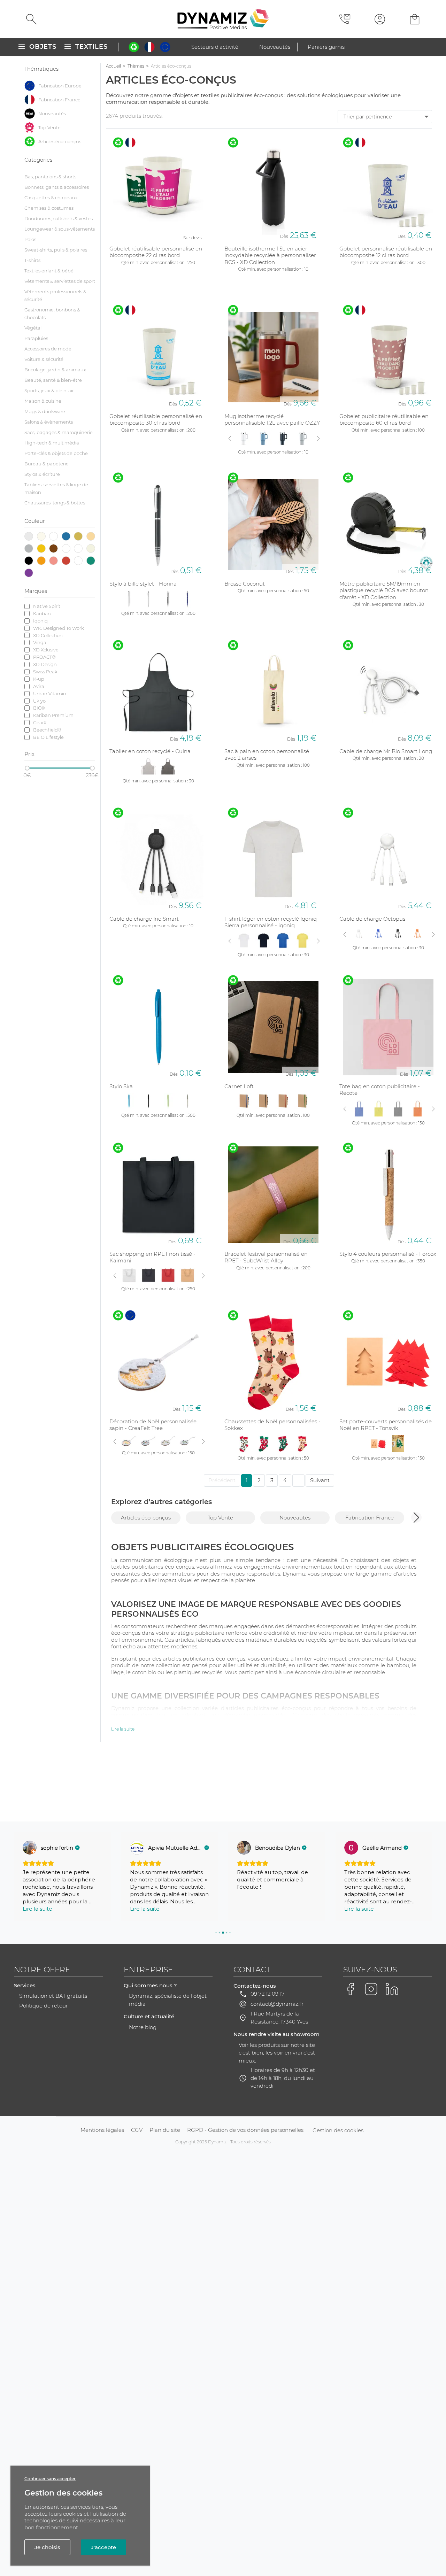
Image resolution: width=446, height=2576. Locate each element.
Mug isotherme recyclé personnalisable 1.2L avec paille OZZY (272, 420)
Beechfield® (47, 730)
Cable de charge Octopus (372, 919)
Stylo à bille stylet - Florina (143, 584)
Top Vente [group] (220, 1518)
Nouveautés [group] (295, 1518)
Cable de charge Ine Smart (144, 919)
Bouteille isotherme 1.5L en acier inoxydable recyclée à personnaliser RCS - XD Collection (270, 255)
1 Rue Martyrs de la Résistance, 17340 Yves (279, 2018)
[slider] (27, 768)
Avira (39, 686)
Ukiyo (39, 701)
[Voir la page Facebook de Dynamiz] (350, 1989)
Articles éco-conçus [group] (146, 1518)
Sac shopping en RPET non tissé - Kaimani (152, 1257)
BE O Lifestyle (48, 737)
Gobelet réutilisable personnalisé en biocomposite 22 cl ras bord (156, 252)
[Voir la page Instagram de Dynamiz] (371, 1989)
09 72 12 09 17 (268, 1994)
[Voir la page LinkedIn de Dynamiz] (392, 1989)
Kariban (42, 613)
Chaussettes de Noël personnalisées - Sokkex (272, 1425)
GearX (40, 722)
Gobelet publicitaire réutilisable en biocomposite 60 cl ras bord (384, 420)
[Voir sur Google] (30, 1848)
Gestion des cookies (338, 2130)
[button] (416, 1517)
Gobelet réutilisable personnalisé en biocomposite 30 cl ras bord (156, 420)
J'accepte (103, 2547)
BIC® (39, 708)
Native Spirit (47, 606)
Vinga (40, 642)
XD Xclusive (46, 650)
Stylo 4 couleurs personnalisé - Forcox (388, 1254)
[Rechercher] (31, 19)
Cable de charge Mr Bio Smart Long (386, 751)
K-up (39, 679)
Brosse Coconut (245, 584)
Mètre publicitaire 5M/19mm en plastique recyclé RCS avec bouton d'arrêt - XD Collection (384, 590)
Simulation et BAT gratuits (53, 1996)
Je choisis (47, 2547)
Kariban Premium (53, 715)
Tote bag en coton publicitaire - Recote (380, 1090)
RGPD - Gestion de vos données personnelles (245, 2130)
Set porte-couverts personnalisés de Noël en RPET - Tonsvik (386, 1425)
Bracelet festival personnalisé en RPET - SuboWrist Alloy (266, 1257)
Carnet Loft (239, 1086)
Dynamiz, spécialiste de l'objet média (168, 2000)
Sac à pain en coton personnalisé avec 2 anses (267, 755)
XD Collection (48, 635)
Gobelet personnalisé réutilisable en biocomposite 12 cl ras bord (386, 252)
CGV (137, 2130)
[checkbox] (60, 86)
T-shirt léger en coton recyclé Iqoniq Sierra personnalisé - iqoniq (271, 922)
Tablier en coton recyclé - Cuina (150, 751)
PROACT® (44, 657)
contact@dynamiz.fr (277, 2004)
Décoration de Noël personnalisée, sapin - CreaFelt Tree (153, 1425)
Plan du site (165, 2130)
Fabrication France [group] (370, 1518)
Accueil (113, 66)
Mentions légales (102, 2130)
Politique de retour (44, 2006)
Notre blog (143, 2027)
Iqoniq (40, 621)
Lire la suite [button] (37, 1909)
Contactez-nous (255, 1986)
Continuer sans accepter (50, 2479)
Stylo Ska (121, 1086)
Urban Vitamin (50, 694)
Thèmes (136, 66)
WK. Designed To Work (59, 628)
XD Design (45, 664)
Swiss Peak (45, 672)
